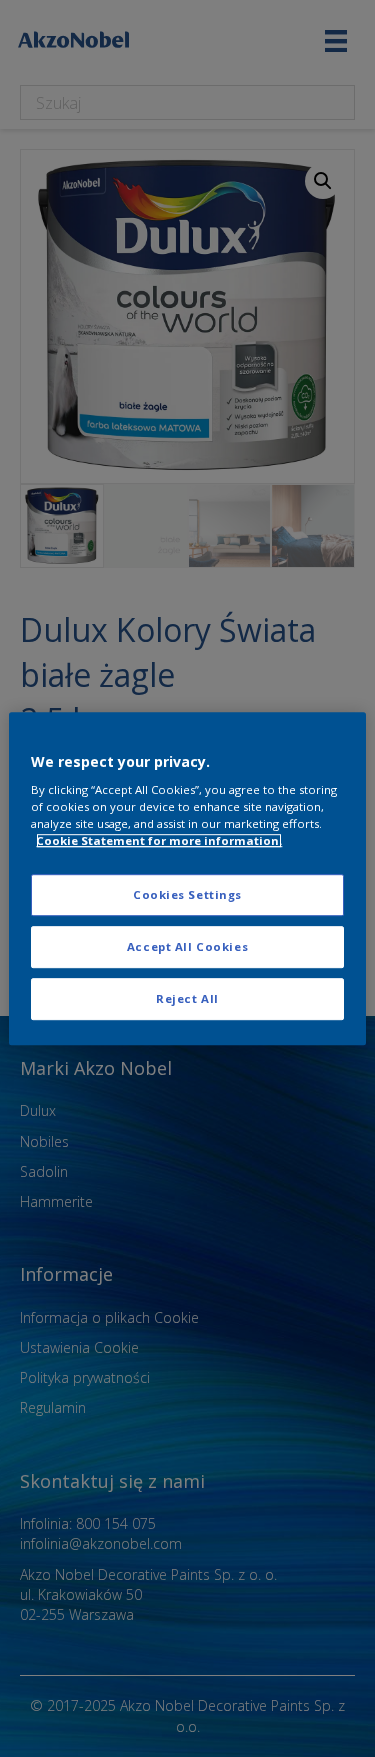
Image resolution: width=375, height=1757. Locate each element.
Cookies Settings (187, 895)
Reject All (187, 998)
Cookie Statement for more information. (159, 840)
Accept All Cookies (187, 946)
